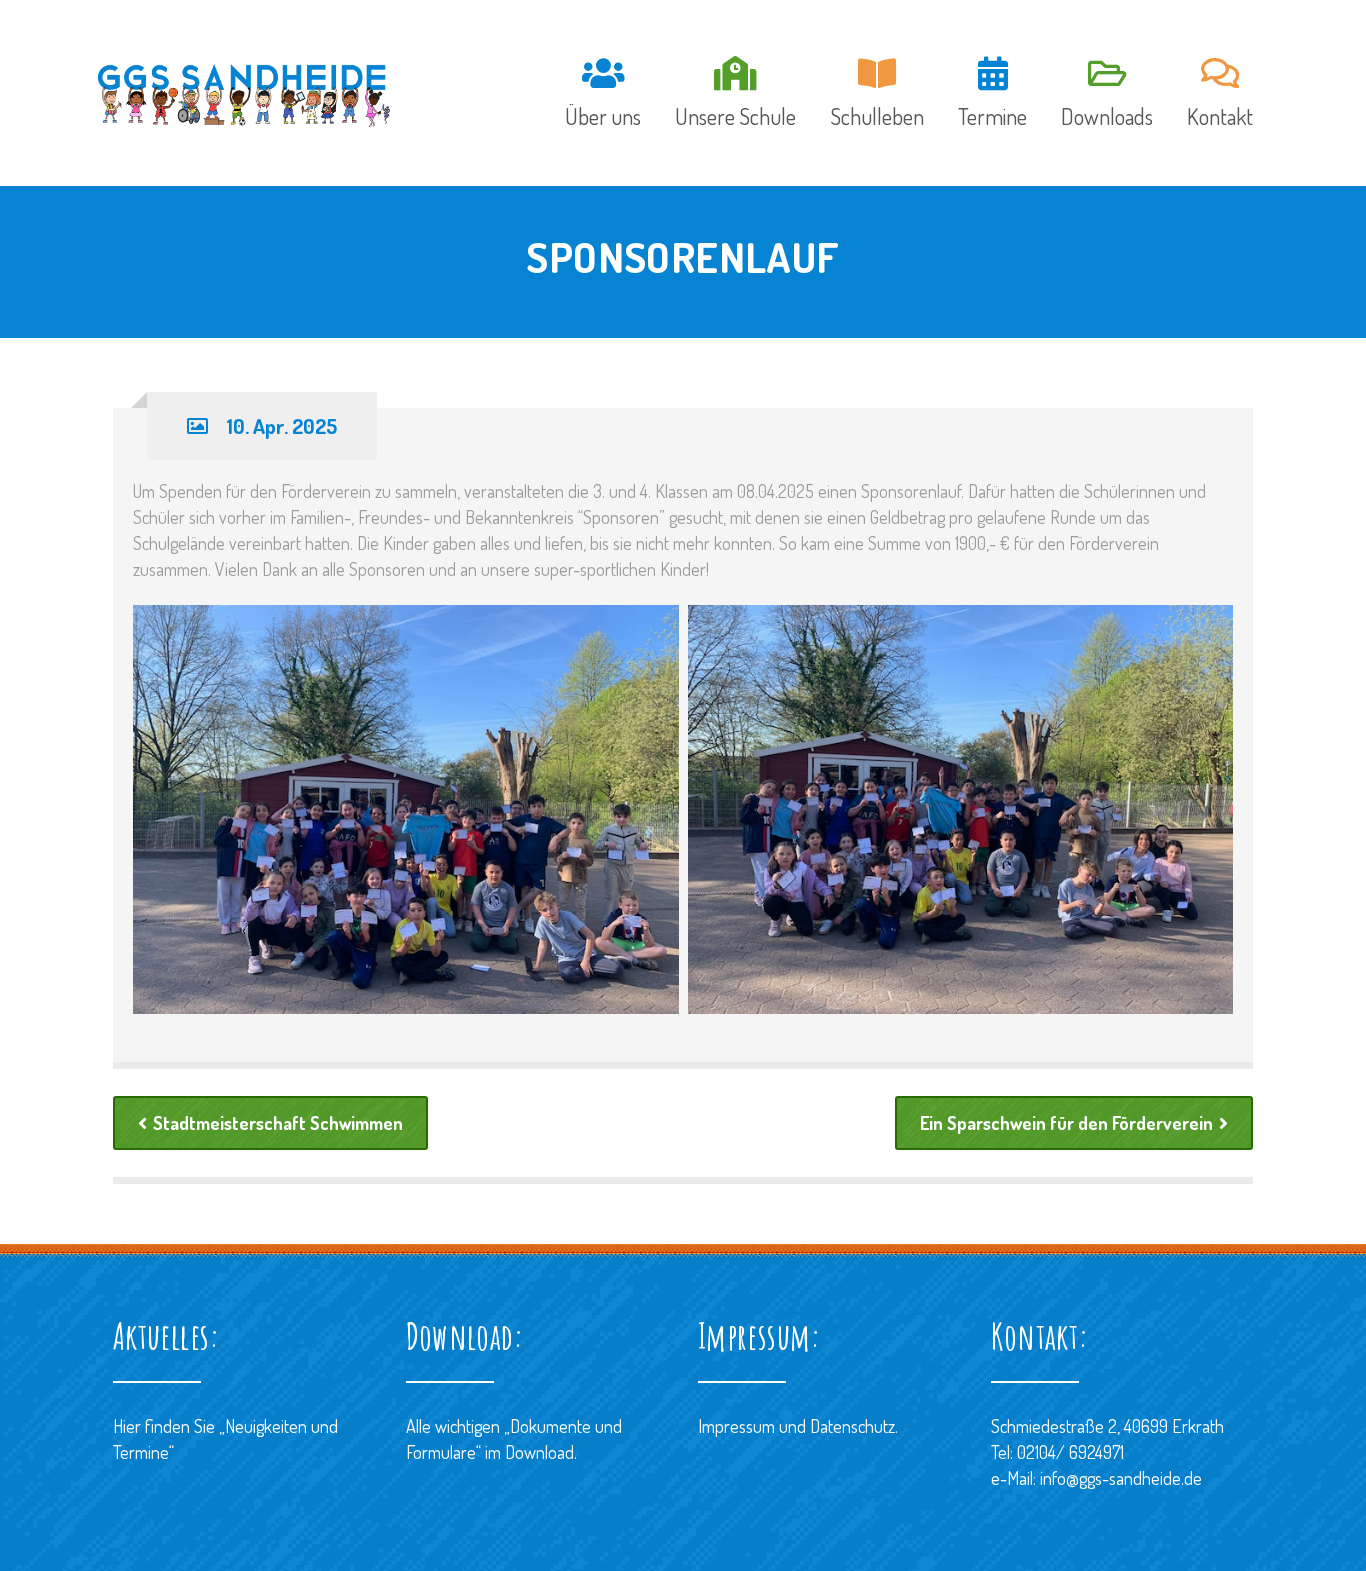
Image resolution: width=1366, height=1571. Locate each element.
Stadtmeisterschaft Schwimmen (278, 1123)
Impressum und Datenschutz (796, 1426)
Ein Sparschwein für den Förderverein (1066, 1123)
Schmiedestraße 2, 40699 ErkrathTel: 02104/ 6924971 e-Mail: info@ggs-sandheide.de (1107, 1452)
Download (539, 1452)
